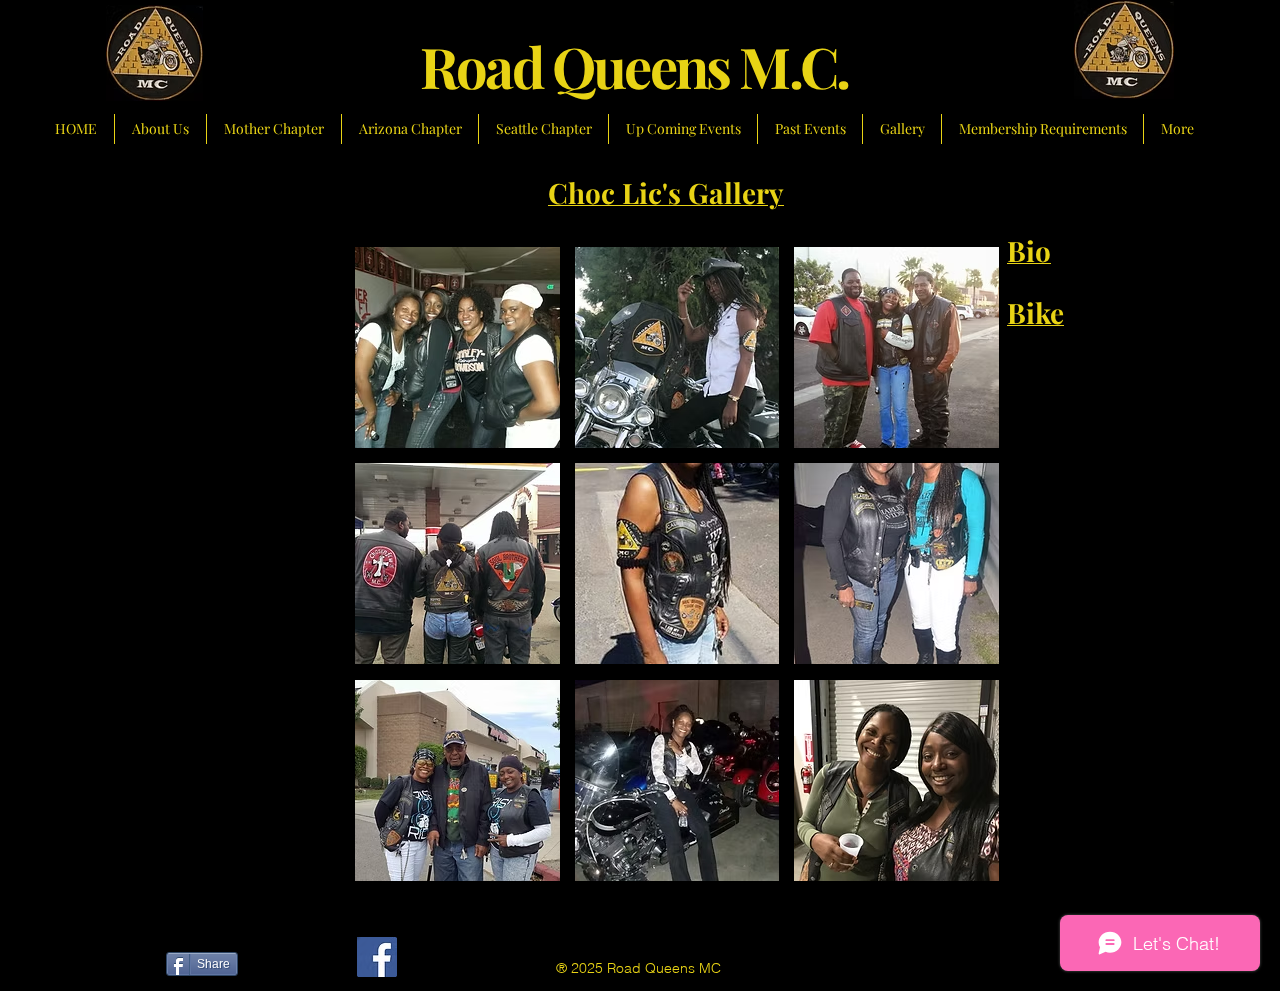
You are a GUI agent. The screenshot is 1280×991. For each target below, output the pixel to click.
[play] (958, 865)
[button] (457, 347)
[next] (956, 581)
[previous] (397, 581)
